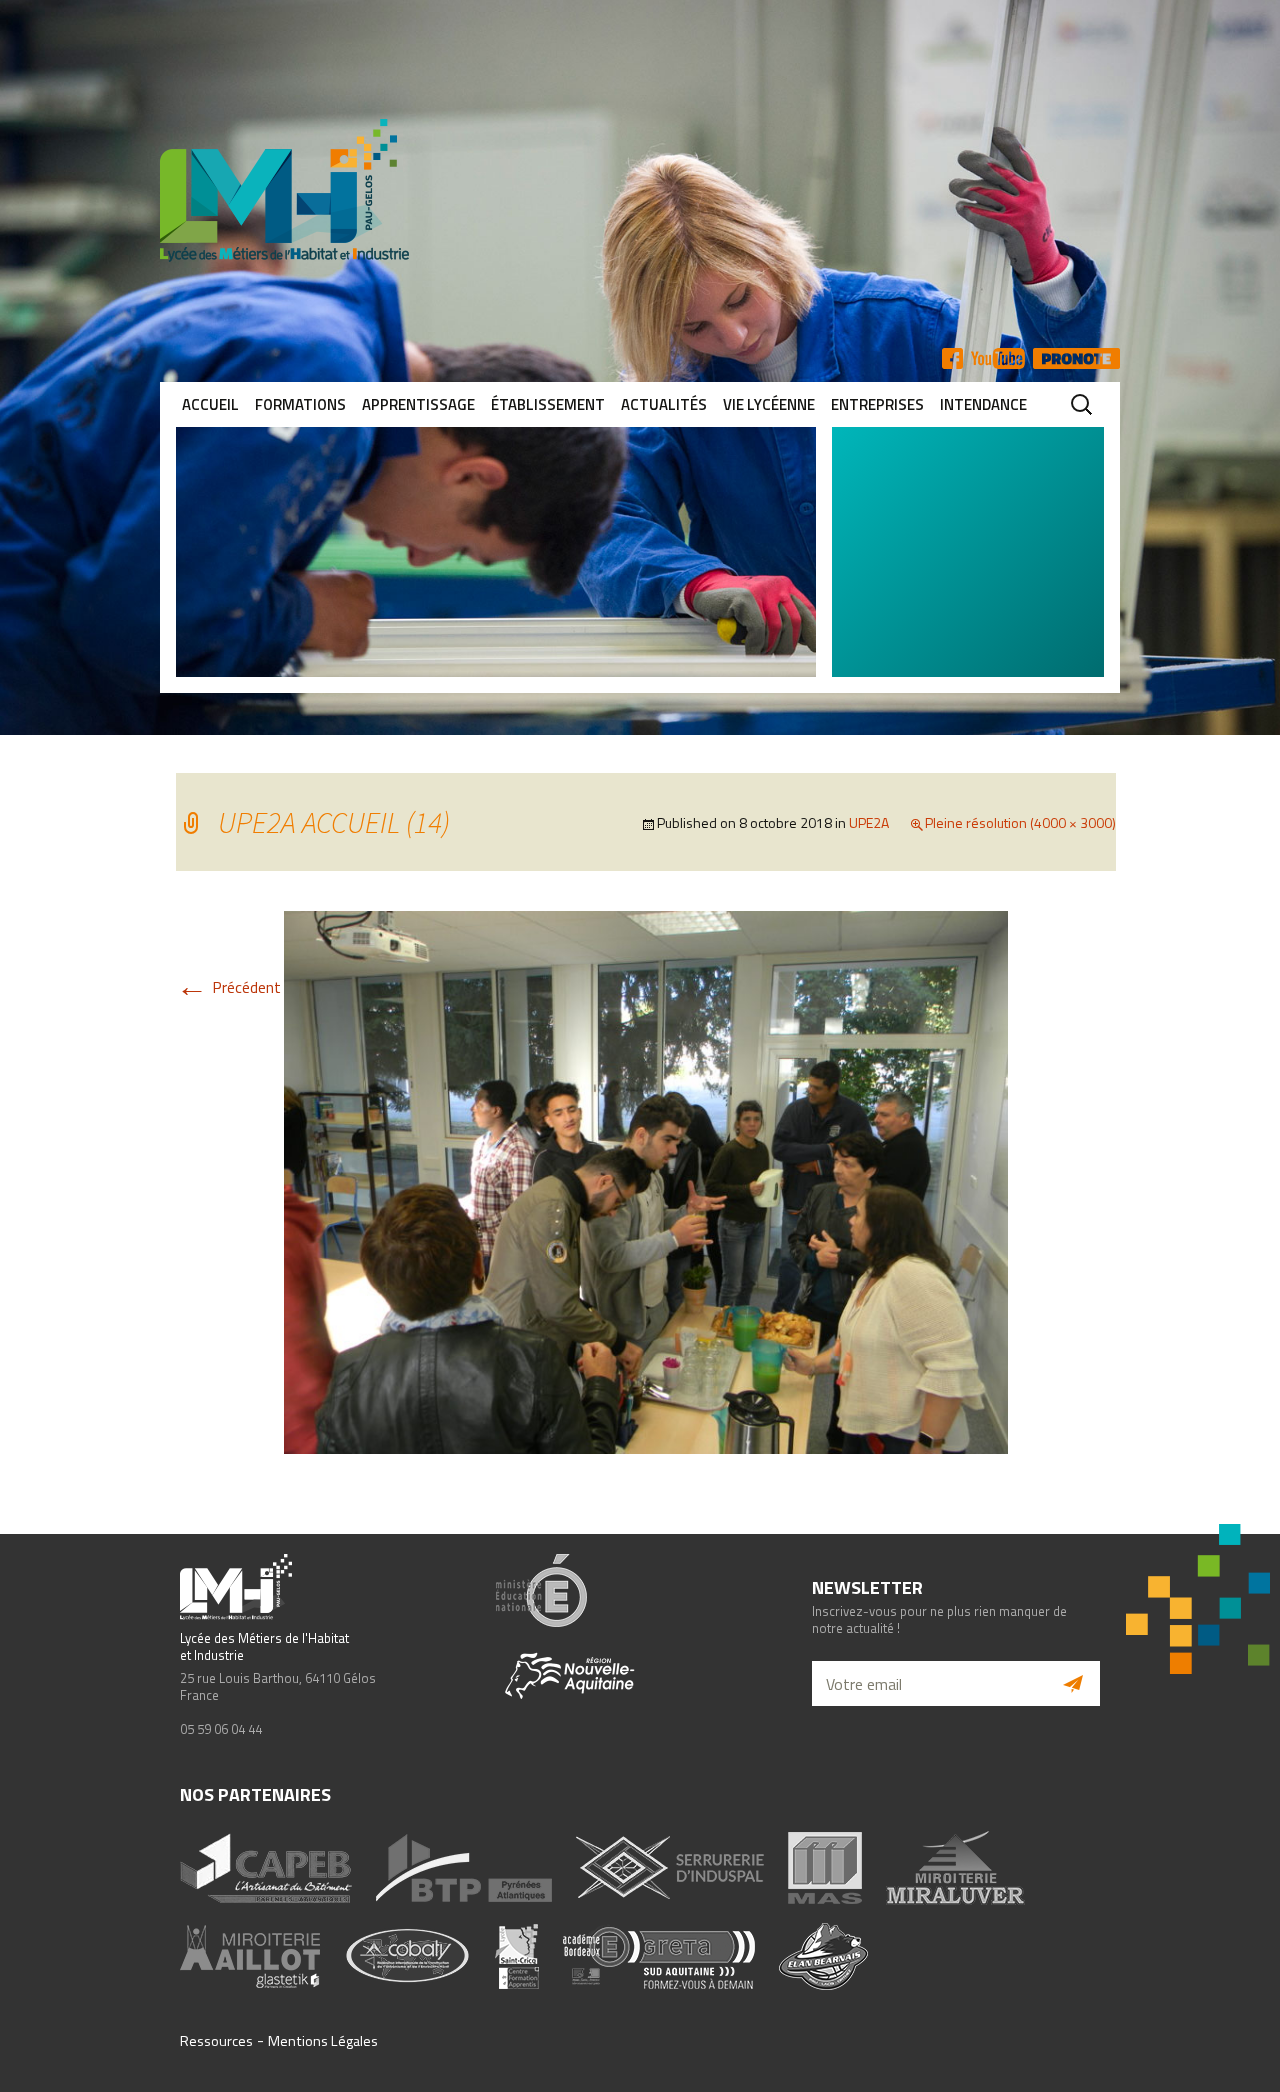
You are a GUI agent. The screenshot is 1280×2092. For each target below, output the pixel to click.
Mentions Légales (323, 2041)
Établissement (548, 404)
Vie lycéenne (769, 404)
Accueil (210, 404)
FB (952, 358)
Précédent (228, 987)
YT (998, 358)
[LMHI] (640, 190)
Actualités (664, 404)
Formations (300, 404)
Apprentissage (418, 404)
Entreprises (877, 404)
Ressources (216, 2041)
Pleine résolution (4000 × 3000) (1020, 822)
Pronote (1076, 358)
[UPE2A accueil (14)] (646, 1181)
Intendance (983, 404)
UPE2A (869, 822)
